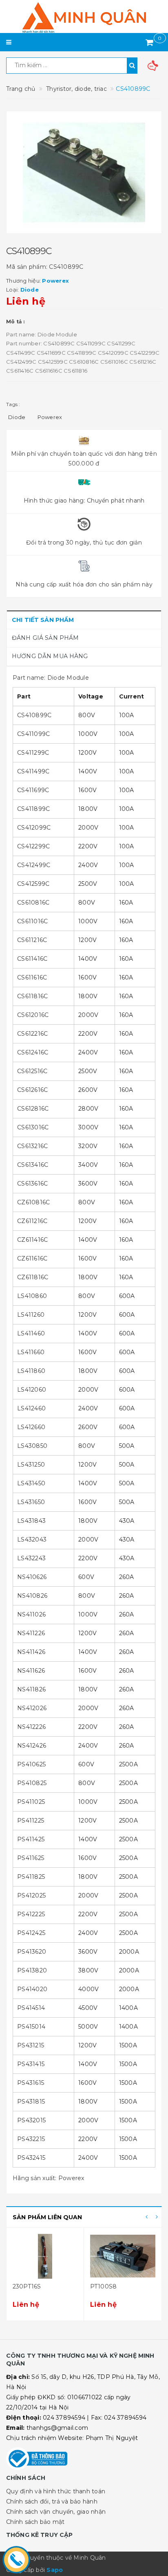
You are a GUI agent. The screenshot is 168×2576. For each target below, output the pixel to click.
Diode (17, 417)
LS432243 (31, 1558)
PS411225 (31, 1821)
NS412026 (32, 1708)
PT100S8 (26, 2286)
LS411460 (31, 1333)
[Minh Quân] (84, 18)
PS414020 (32, 1989)
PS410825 (32, 1783)
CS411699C (33, 790)
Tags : (13, 404)
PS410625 (31, 1764)
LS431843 (31, 1521)
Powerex (50, 417)
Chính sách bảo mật (35, 2522)
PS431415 (31, 2064)
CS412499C (34, 865)
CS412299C (33, 846)
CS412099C (34, 828)
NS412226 (31, 1727)
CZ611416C (32, 1240)
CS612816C (33, 1109)
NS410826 (32, 1596)
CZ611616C (32, 1258)
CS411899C (33, 809)
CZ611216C (32, 1221)
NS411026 (31, 1614)
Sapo (55, 2570)
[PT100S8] (45, 2256)
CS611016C (32, 921)
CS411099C (33, 734)
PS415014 (31, 2027)
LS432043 (32, 1539)
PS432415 (31, 2158)
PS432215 (31, 2139)
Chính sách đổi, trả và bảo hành (52, 2501)
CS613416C (33, 1165)
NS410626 (32, 1577)
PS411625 (31, 1858)
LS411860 (31, 1371)
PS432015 (31, 2120)
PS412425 (31, 1933)
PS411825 (31, 1877)
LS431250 (31, 1465)
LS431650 (31, 1502)
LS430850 (32, 1446)
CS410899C (34, 715)
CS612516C (32, 1071)
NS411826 (31, 1689)
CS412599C (33, 884)
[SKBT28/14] (123, 2256)
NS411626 (31, 1671)
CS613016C (33, 1127)
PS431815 (31, 2102)
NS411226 (31, 1633)
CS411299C (33, 753)
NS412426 (32, 1746)
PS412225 (31, 1914)
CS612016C (33, 1015)
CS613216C (32, 1146)
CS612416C (33, 1052)
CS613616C (32, 1184)
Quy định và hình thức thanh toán (56, 2491)
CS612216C (32, 1034)
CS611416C (32, 959)
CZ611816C (33, 1277)
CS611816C (32, 996)
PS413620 (32, 1952)
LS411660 (31, 1352)
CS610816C (33, 903)
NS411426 (31, 1652)
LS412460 (31, 1408)
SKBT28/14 (106, 2286)
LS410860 (32, 1296)
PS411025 (31, 1802)
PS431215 (31, 2045)
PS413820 (32, 1970)
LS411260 (31, 1315)
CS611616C (32, 977)
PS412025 (31, 1895)
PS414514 (31, 2008)
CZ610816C (33, 1202)
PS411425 (31, 1839)
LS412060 (32, 1390)
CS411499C (33, 771)
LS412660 (31, 1427)
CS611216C (32, 940)
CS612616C (32, 1090)
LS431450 (31, 1483)
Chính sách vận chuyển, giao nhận (56, 2512)
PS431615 (31, 2083)
